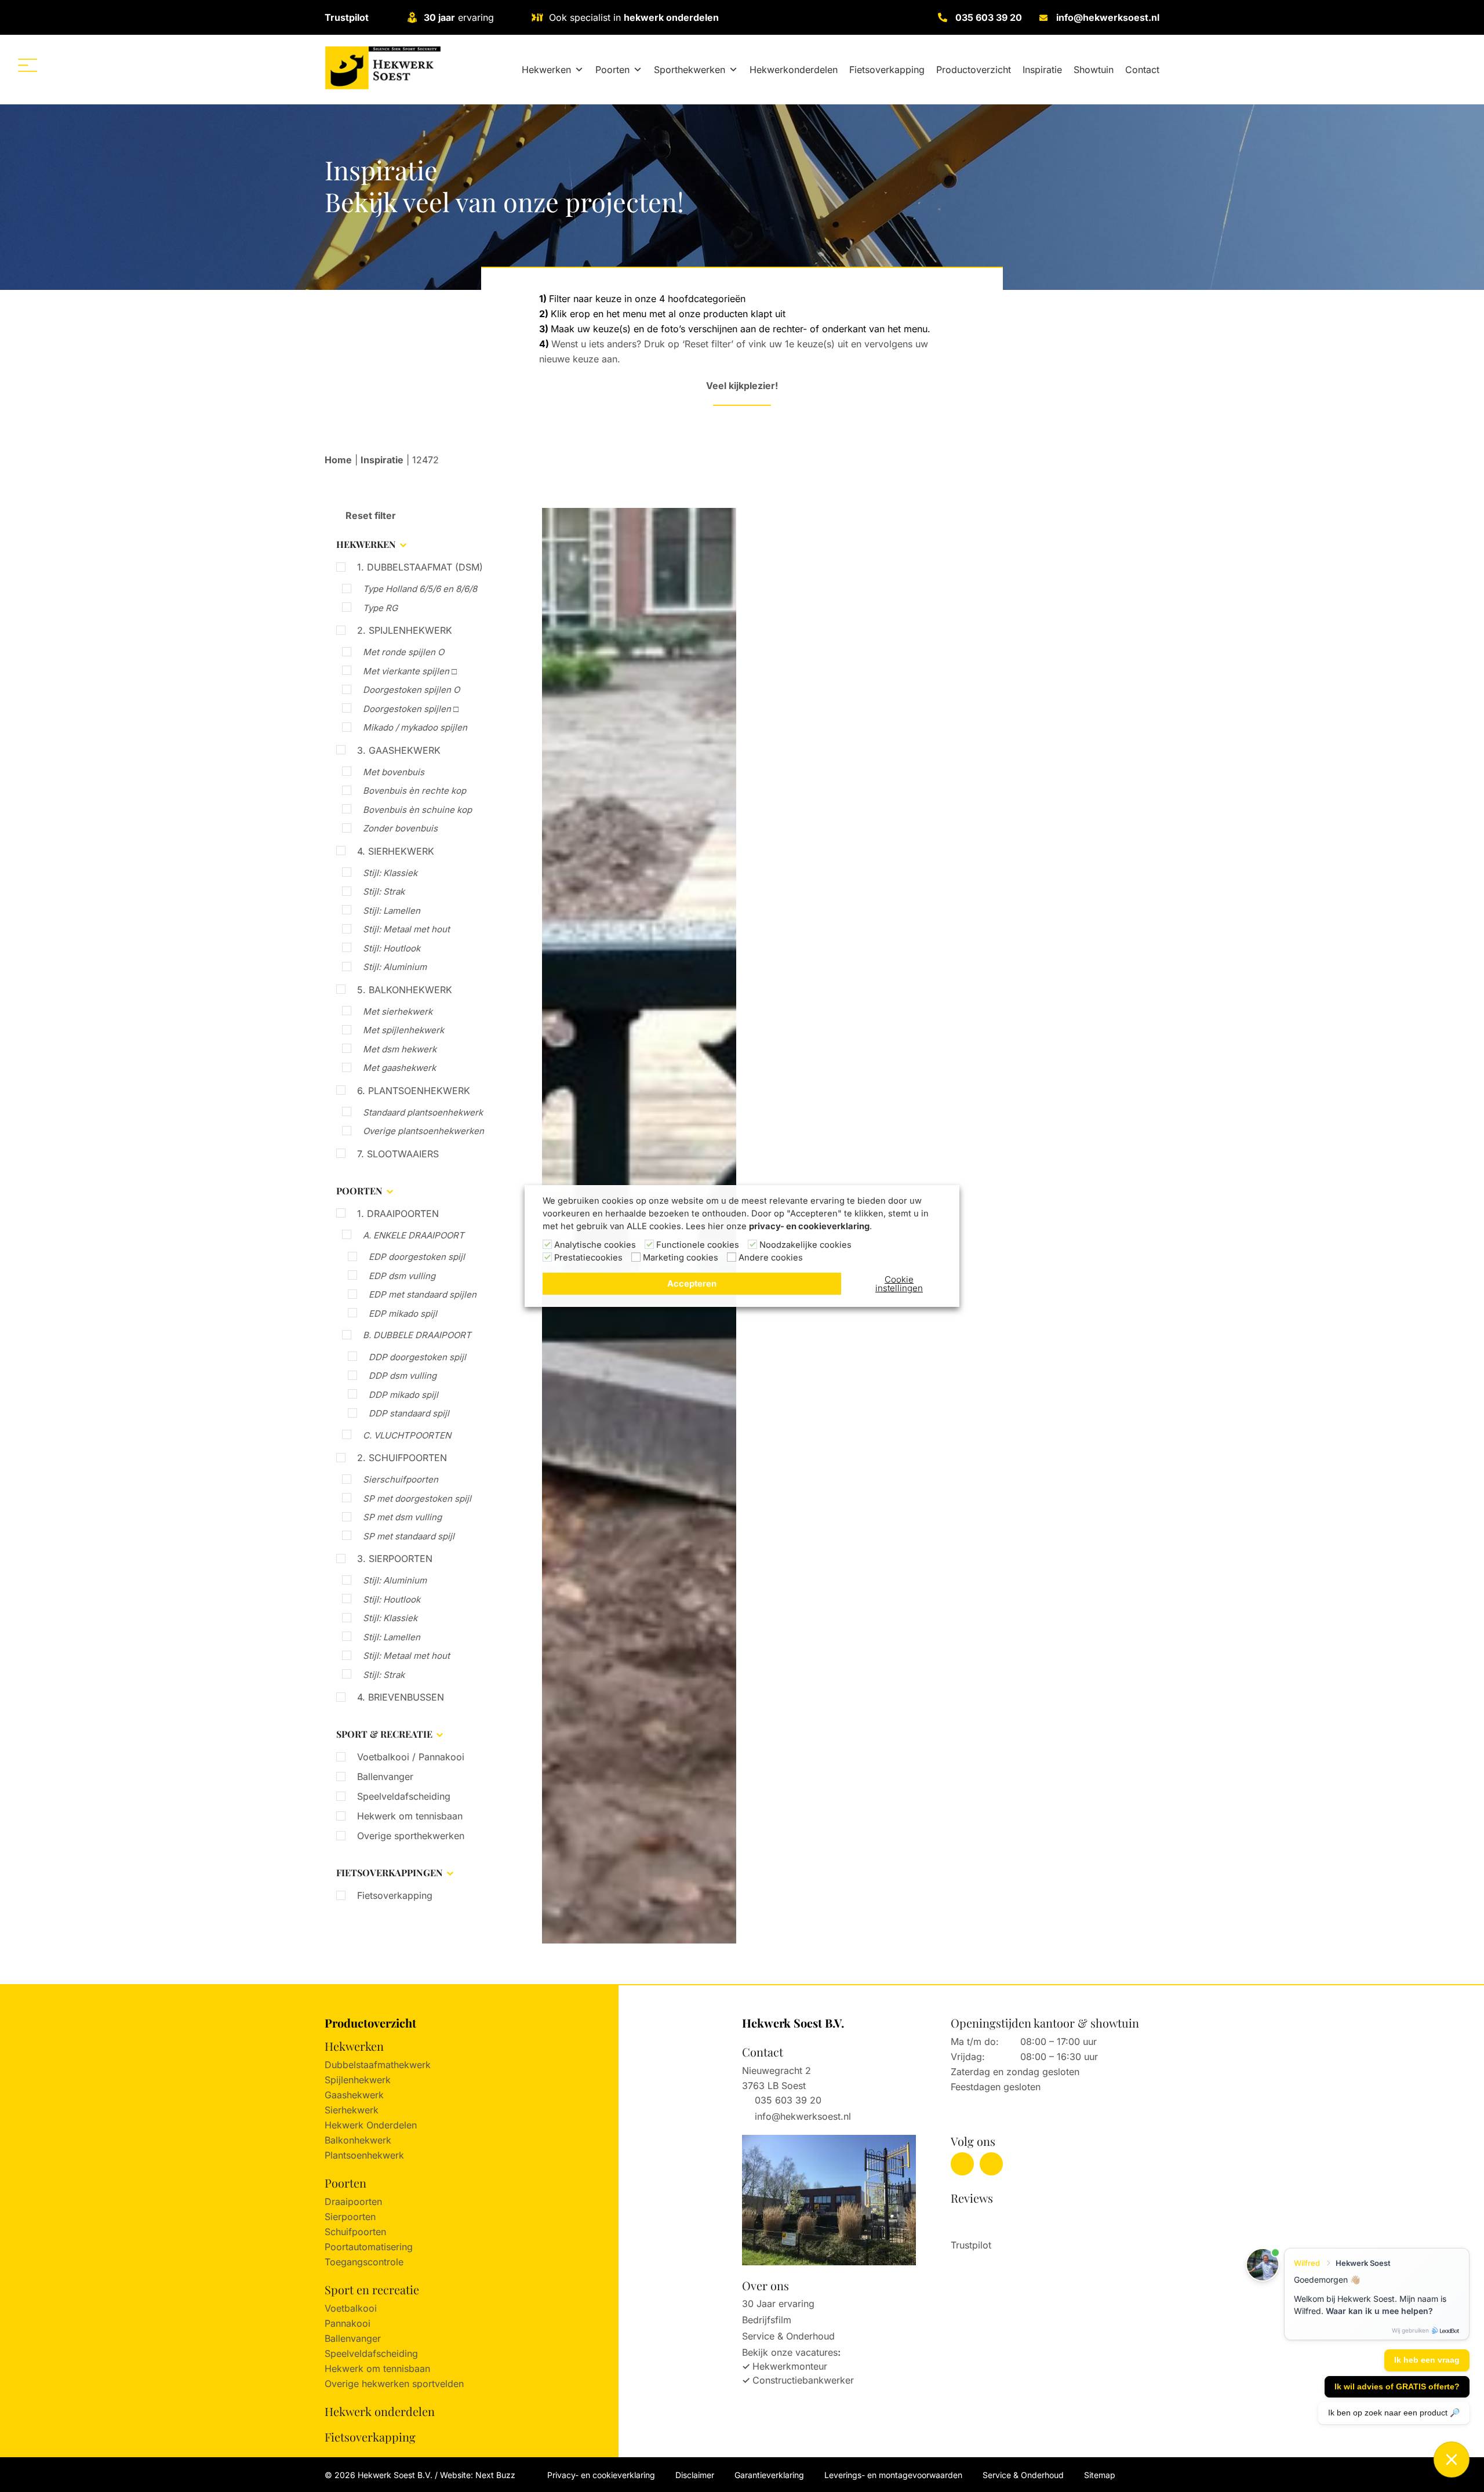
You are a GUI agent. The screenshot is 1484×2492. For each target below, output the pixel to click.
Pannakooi (348, 2323)
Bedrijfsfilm (767, 2320)
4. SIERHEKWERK (396, 851)
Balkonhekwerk (358, 2140)
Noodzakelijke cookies (805, 1245)
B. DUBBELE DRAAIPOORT (417, 1335)
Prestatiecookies (588, 1258)
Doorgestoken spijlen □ (411, 709)
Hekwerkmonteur (790, 2366)
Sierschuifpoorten (401, 1479)
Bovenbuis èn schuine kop (417, 810)
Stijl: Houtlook (392, 948)
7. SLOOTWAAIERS (398, 1154)
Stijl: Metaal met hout (406, 929)
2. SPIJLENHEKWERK (405, 630)
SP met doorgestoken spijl (417, 1499)
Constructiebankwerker (803, 2380)
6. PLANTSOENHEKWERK (414, 1091)
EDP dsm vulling (402, 1276)
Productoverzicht (974, 70)
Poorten (612, 70)
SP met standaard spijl (409, 1536)
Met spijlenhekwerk (403, 1030)
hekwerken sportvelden (413, 2384)
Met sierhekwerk (398, 1011)
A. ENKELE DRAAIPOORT (414, 1235)
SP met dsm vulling (402, 1517)
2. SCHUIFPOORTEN (402, 1458)
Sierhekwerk (352, 2110)
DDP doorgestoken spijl (417, 1357)
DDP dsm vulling (403, 1376)
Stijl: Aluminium (395, 967)
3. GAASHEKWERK (399, 750)
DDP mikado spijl (403, 1395)
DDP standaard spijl (409, 1413)
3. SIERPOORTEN (395, 1559)
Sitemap (1100, 2475)
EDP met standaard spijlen (423, 1294)
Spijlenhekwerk (358, 2080)
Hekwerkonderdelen (794, 70)
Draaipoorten (353, 2202)
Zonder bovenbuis (400, 828)
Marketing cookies (681, 1258)
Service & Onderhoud (788, 2336)
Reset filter (370, 515)
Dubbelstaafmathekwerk (378, 2065)
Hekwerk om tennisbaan (410, 1816)
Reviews (972, 2198)
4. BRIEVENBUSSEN (401, 1697)
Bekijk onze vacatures (790, 2352)
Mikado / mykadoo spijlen (415, 727)
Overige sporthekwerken (411, 1836)
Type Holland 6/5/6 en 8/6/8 (420, 589)
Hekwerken (546, 70)
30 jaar (439, 17)
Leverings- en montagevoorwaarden (893, 2475)
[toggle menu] (28, 65)
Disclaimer (695, 2475)
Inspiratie (1042, 70)
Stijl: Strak (384, 891)
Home (338, 460)
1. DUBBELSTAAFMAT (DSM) (420, 567)
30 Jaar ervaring (778, 2304)
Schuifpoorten (355, 2232)
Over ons (765, 2285)
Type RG (380, 608)
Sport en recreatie (372, 2289)
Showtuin (1094, 70)
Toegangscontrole (364, 2262)
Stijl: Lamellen (392, 911)
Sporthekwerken (690, 70)
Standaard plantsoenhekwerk (423, 1112)
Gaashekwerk (354, 2095)
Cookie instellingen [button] (899, 1284)
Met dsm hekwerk (400, 1049)
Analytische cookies (595, 1245)
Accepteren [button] (692, 1284)
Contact (1142, 70)
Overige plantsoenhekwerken (423, 1131)
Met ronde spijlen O (403, 652)
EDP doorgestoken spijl (417, 1257)
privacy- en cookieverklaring (809, 1226)
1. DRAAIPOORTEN (398, 1214)
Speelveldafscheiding (404, 1796)
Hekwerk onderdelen (380, 2411)
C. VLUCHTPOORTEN (407, 1435)
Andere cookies (771, 1258)
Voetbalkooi (351, 2308)
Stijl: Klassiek (390, 873)
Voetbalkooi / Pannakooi (411, 1757)
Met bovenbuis (394, 772)
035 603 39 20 (989, 17)
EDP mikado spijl (403, 1314)
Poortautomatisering (369, 2247)
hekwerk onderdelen (671, 17)
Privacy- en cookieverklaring (601, 2475)
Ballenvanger (385, 1777)
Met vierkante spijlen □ (410, 671)
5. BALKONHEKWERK (405, 990)
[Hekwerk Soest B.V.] (383, 68)
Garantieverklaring (769, 2475)
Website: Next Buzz (478, 2475)
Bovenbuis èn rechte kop (414, 791)
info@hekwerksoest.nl (1108, 17)
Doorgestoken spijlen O (411, 690)
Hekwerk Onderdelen (371, 2125)
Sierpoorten (350, 2217)
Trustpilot (347, 17)
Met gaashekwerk (399, 1068)
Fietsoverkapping (887, 70)
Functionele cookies (698, 1245)
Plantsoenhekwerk (364, 2155)
